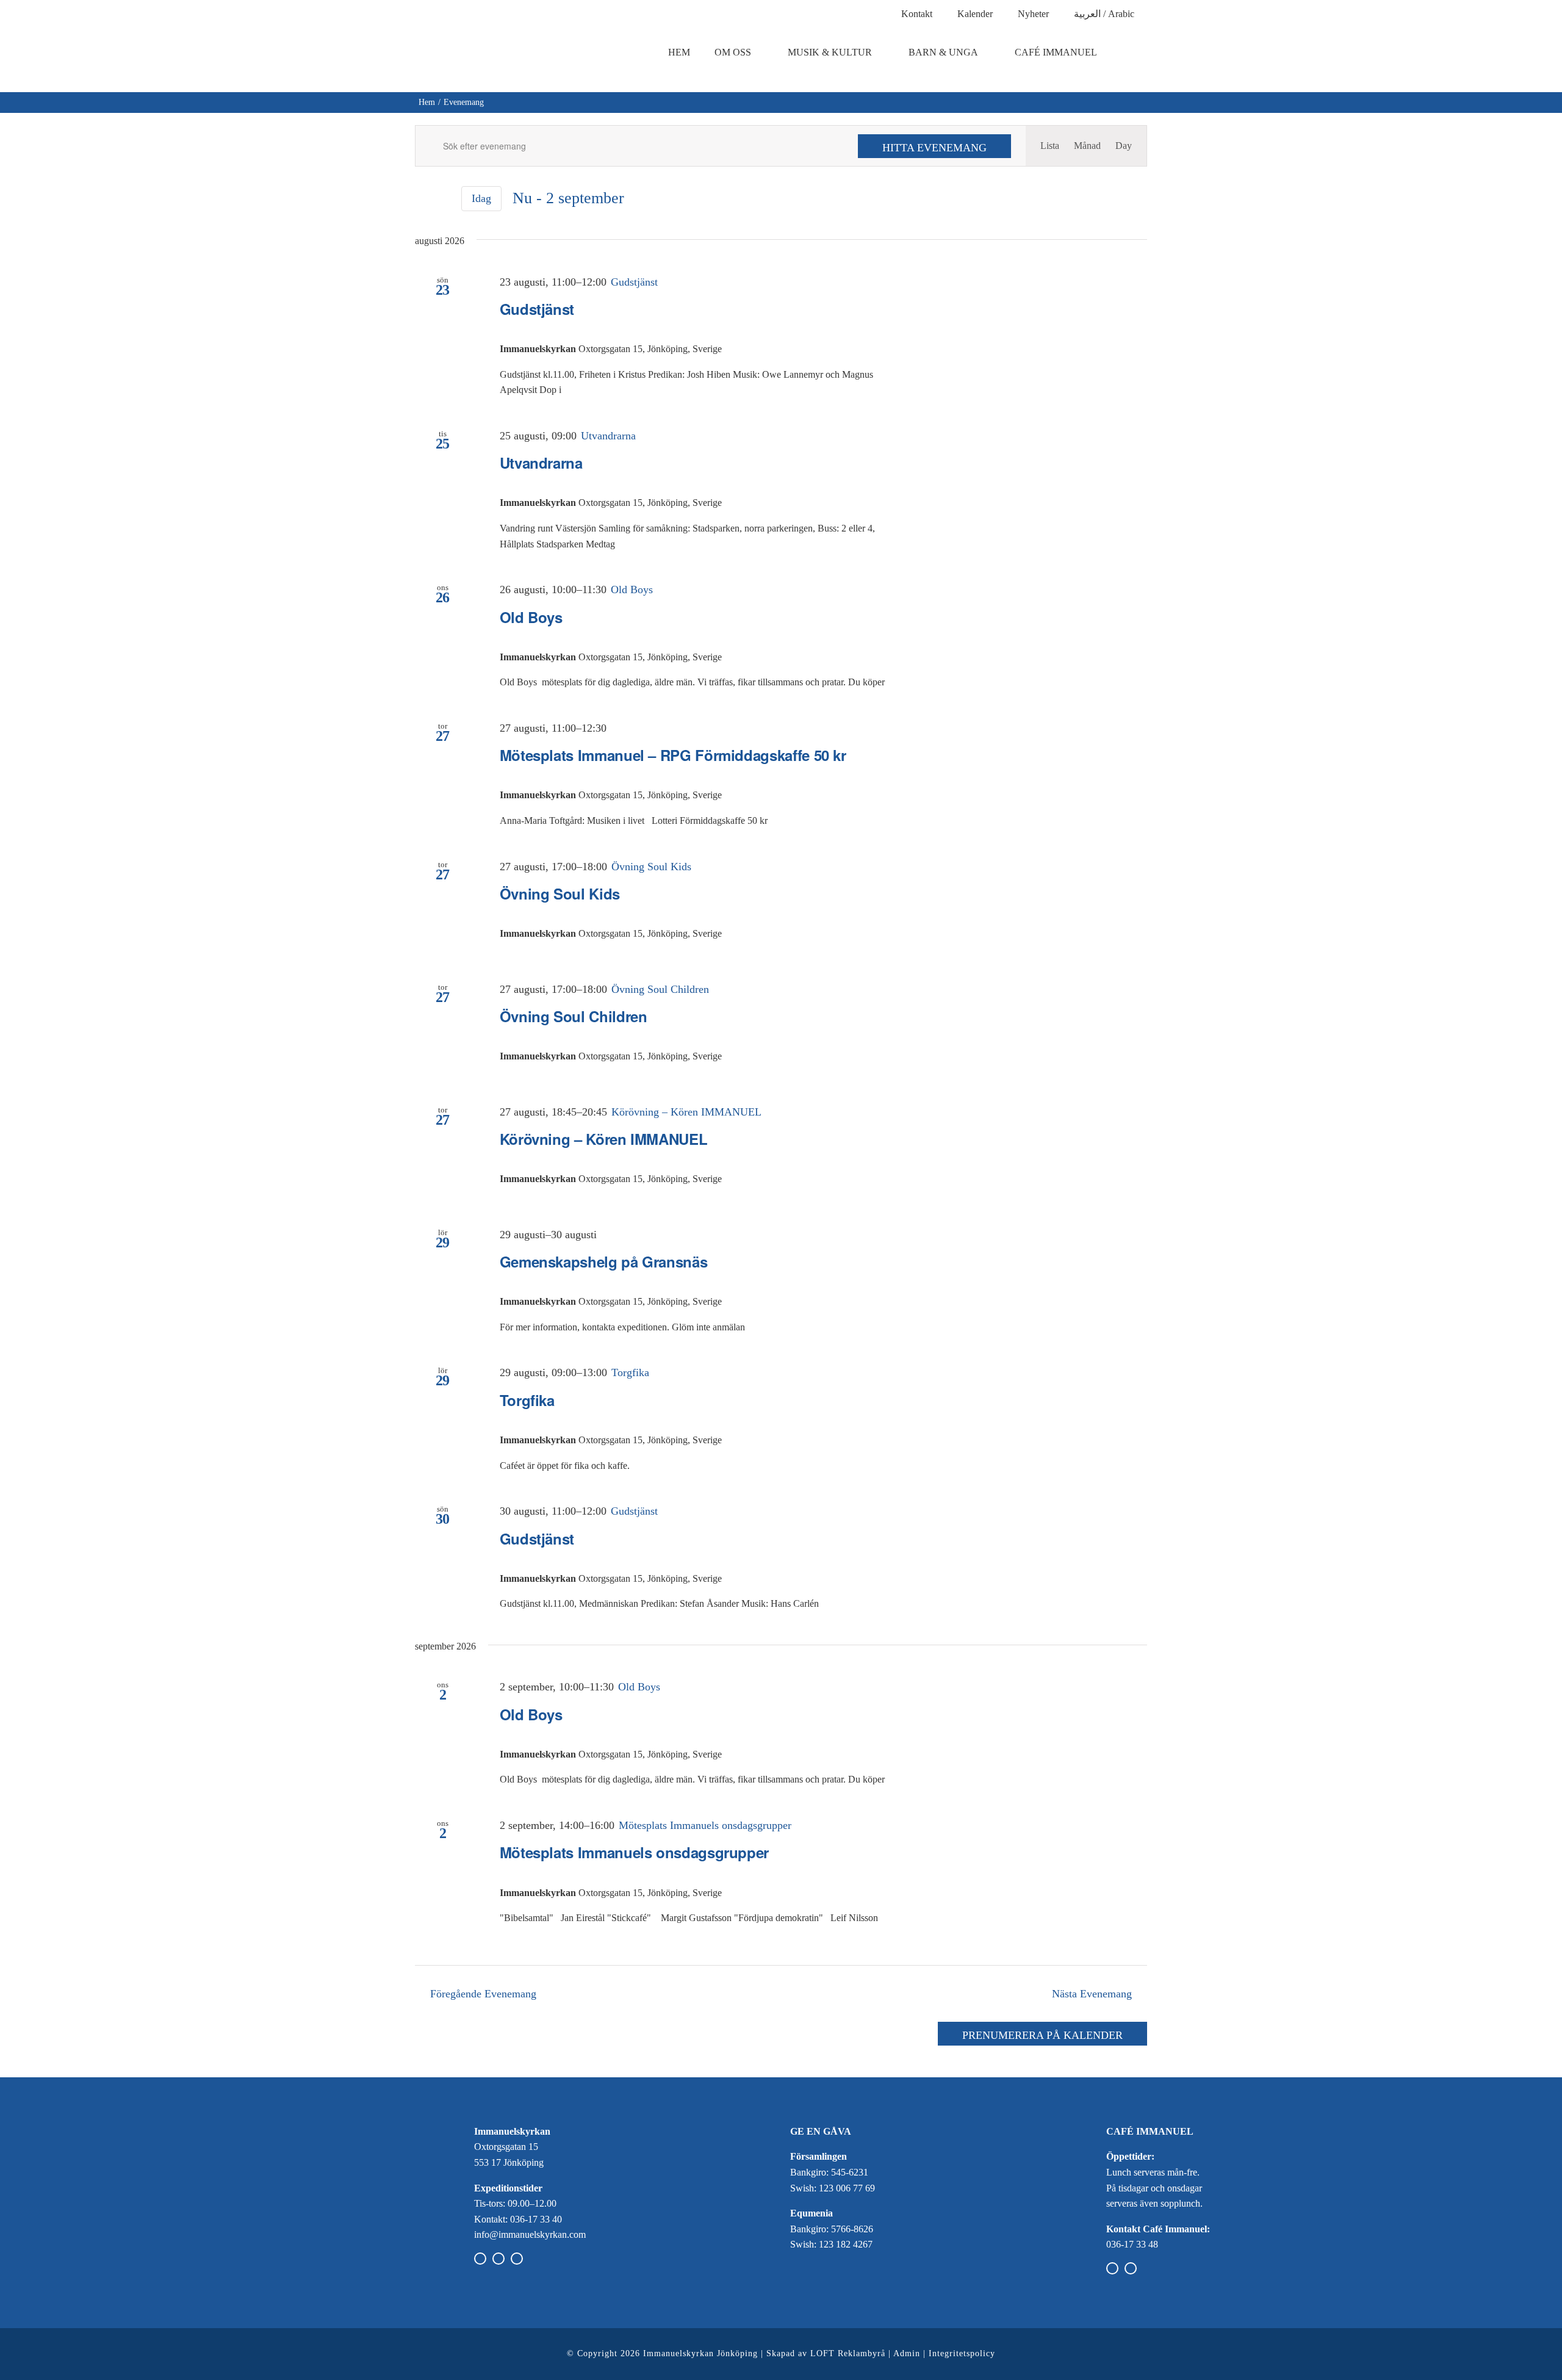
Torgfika (527, 1400)
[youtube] (517, 2259)
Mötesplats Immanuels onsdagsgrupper (634, 1852)
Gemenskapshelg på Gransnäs (604, 1261)
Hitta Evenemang (934, 148)
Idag (481, 198)
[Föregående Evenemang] (422, 200)
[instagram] (498, 2259)
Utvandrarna (541, 463)
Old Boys (531, 617)
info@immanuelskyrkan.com (530, 2234)
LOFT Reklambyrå (848, 2353)
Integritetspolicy (962, 2353)
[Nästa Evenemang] (443, 200)
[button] (1137, 52)
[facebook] (480, 2259)
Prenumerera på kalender (1042, 2035)
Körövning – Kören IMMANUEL (604, 1139)
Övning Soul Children (574, 1016)
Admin (907, 2353)
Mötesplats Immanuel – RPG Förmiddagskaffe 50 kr (673, 755)
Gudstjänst (537, 309)
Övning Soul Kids (560, 893)
